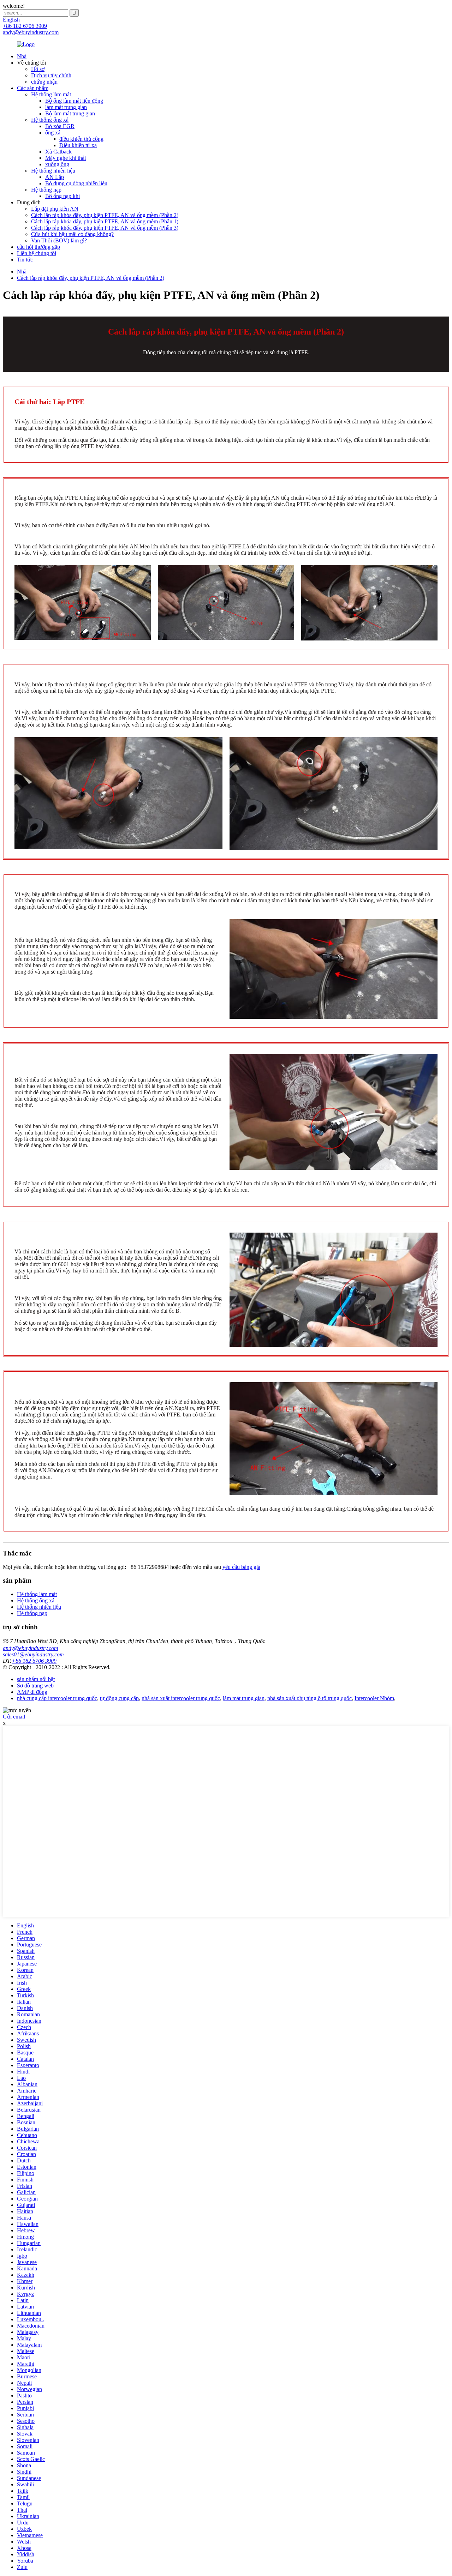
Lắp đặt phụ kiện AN (55, 209)
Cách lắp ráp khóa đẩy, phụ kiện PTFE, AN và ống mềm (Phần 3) (105, 228)
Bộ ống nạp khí (63, 196)
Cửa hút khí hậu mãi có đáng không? (72, 234)
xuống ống (57, 164)
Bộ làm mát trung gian (70, 113)
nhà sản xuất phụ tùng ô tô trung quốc (310, 1698)
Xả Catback (58, 152)
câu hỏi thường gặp (38, 247)
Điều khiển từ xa (78, 145)
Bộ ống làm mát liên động (74, 101)
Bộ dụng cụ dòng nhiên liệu (76, 183)
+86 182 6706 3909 (34, 1661)
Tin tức (25, 260)
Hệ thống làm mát (51, 94)
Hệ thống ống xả (50, 120)
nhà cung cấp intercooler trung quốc (57, 1698)
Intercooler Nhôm (374, 1698)
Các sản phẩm (33, 88)
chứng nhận (44, 82)
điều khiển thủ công (81, 139)
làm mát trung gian (66, 107)
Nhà (22, 56)
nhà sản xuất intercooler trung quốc (181, 1698)
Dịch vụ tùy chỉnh (51, 75)
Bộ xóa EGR (60, 126)
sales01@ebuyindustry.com (33, 1654)
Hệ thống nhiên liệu (53, 171)
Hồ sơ (38, 69)
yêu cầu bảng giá (241, 1567)
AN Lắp (55, 177)
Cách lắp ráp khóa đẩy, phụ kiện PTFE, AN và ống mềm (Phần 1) (105, 221)
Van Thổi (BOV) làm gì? (59, 240)
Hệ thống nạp (46, 190)
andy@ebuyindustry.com (31, 1648)
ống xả (53, 133)
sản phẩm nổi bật (36, 1679)
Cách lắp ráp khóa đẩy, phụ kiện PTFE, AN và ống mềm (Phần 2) (105, 215)
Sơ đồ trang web (35, 1686)
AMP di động (32, 1692)
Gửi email (14, 1717)
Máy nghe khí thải (66, 158)
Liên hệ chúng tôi (37, 253)
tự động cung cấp (119, 1698)
